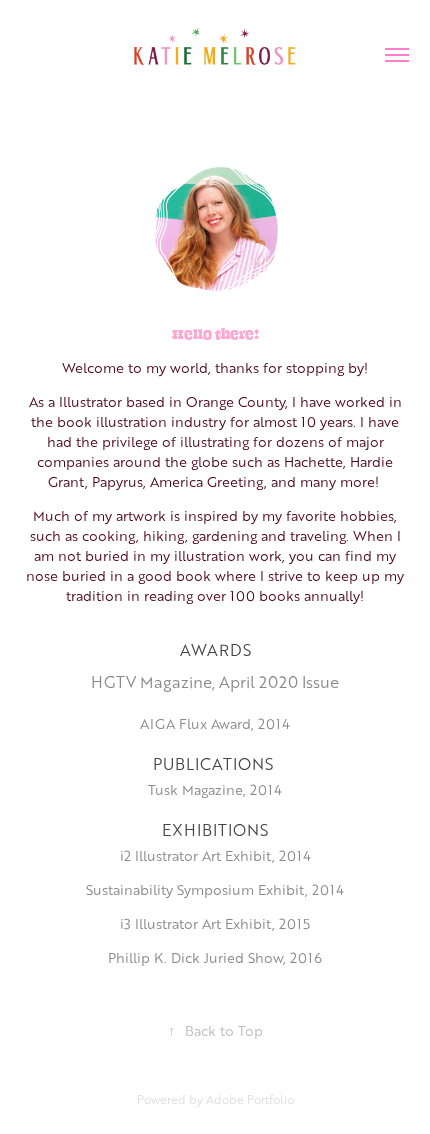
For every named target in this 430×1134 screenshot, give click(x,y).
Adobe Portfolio (250, 1099)
